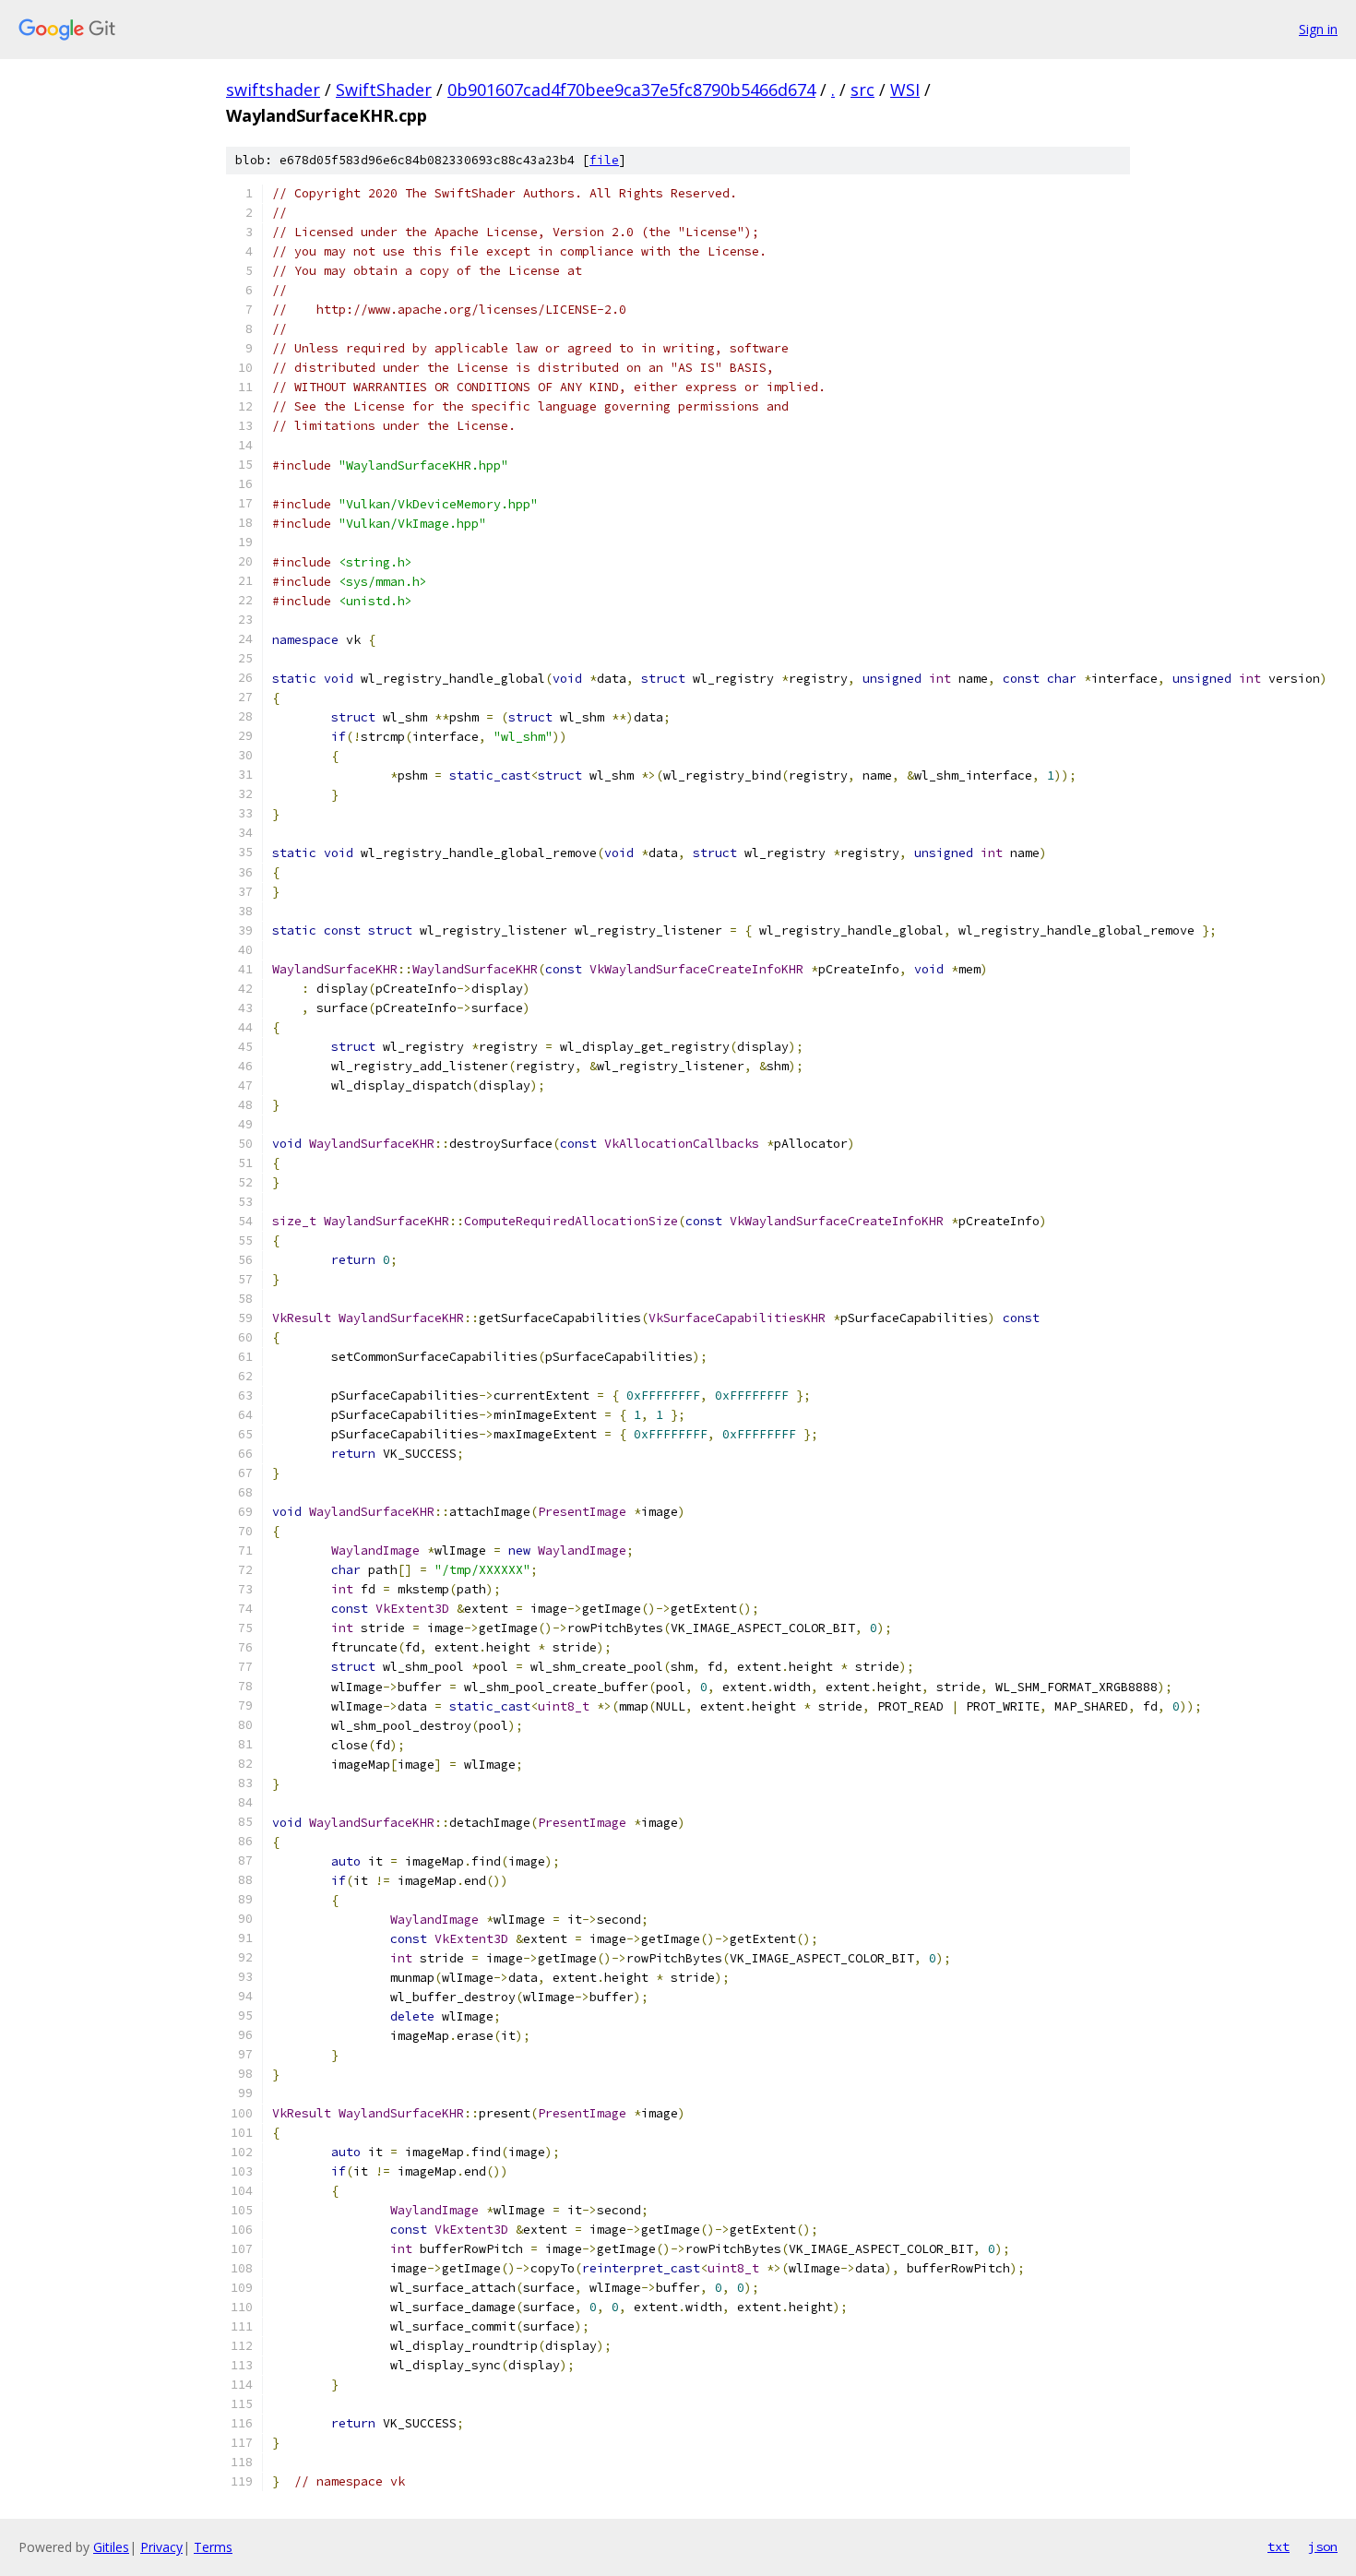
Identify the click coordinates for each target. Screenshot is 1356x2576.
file (604, 160)
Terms (213, 2547)
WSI (905, 89)
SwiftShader (384, 89)
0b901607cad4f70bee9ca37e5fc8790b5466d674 (631, 89)
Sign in (1318, 29)
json (1323, 2546)
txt (1279, 2546)
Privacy (161, 2547)
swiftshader (273, 89)
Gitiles (111, 2547)
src (862, 89)
